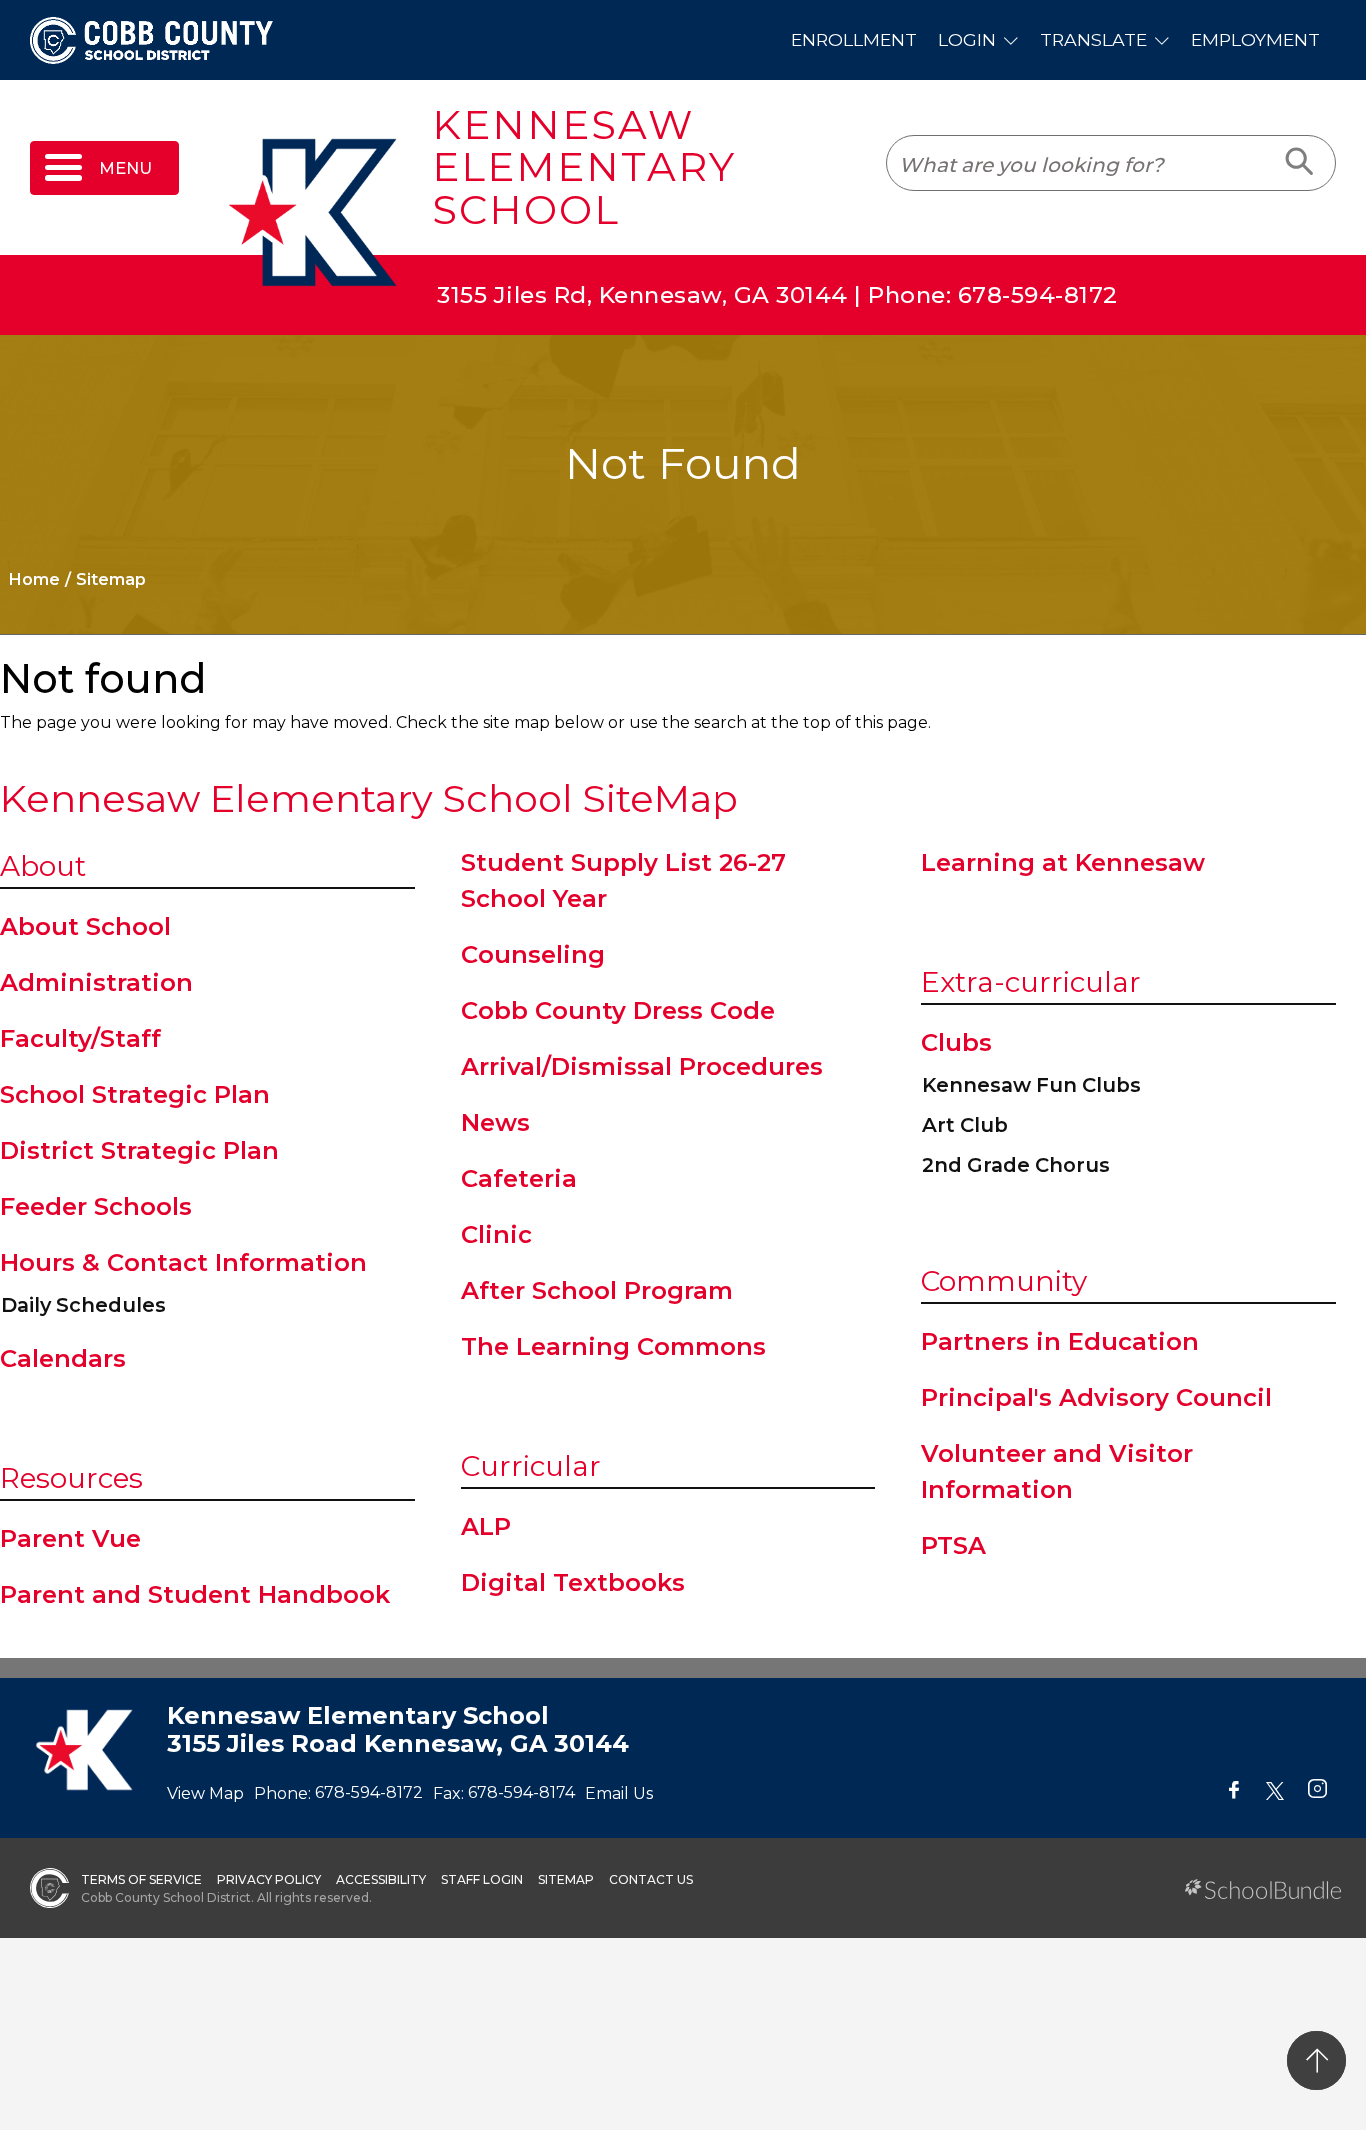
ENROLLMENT (854, 39)
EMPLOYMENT (1255, 39)
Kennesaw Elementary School (584, 167)
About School (85, 926)
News (495, 1122)
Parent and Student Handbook (195, 1594)
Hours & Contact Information (183, 1262)
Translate (1093, 39)
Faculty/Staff (80, 1038)
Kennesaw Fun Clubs (1031, 1085)
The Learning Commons (613, 1346)
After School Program (597, 1290)
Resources (71, 1478)
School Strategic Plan (135, 1094)
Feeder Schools (96, 1206)
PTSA (953, 1545)
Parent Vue (70, 1538)
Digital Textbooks (573, 1582)
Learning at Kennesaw (1063, 862)
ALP (486, 1526)
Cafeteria (519, 1178)
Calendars (63, 1358)
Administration (96, 982)
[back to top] (1316, 2060)
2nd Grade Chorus (1016, 1165)
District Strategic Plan (139, 1150)
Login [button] (967, 39)
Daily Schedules (83, 1305)
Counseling (533, 954)
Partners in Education (1060, 1341)
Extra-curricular (1031, 982)
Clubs (956, 1042)
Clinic (496, 1234)
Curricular (531, 1466)
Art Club (965, 1125)
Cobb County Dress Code (618, 1010)
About (43, 866)
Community (1004, 1281)
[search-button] (1300, 163)
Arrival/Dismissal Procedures (642, 1066)
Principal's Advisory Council (1096, 1397)
